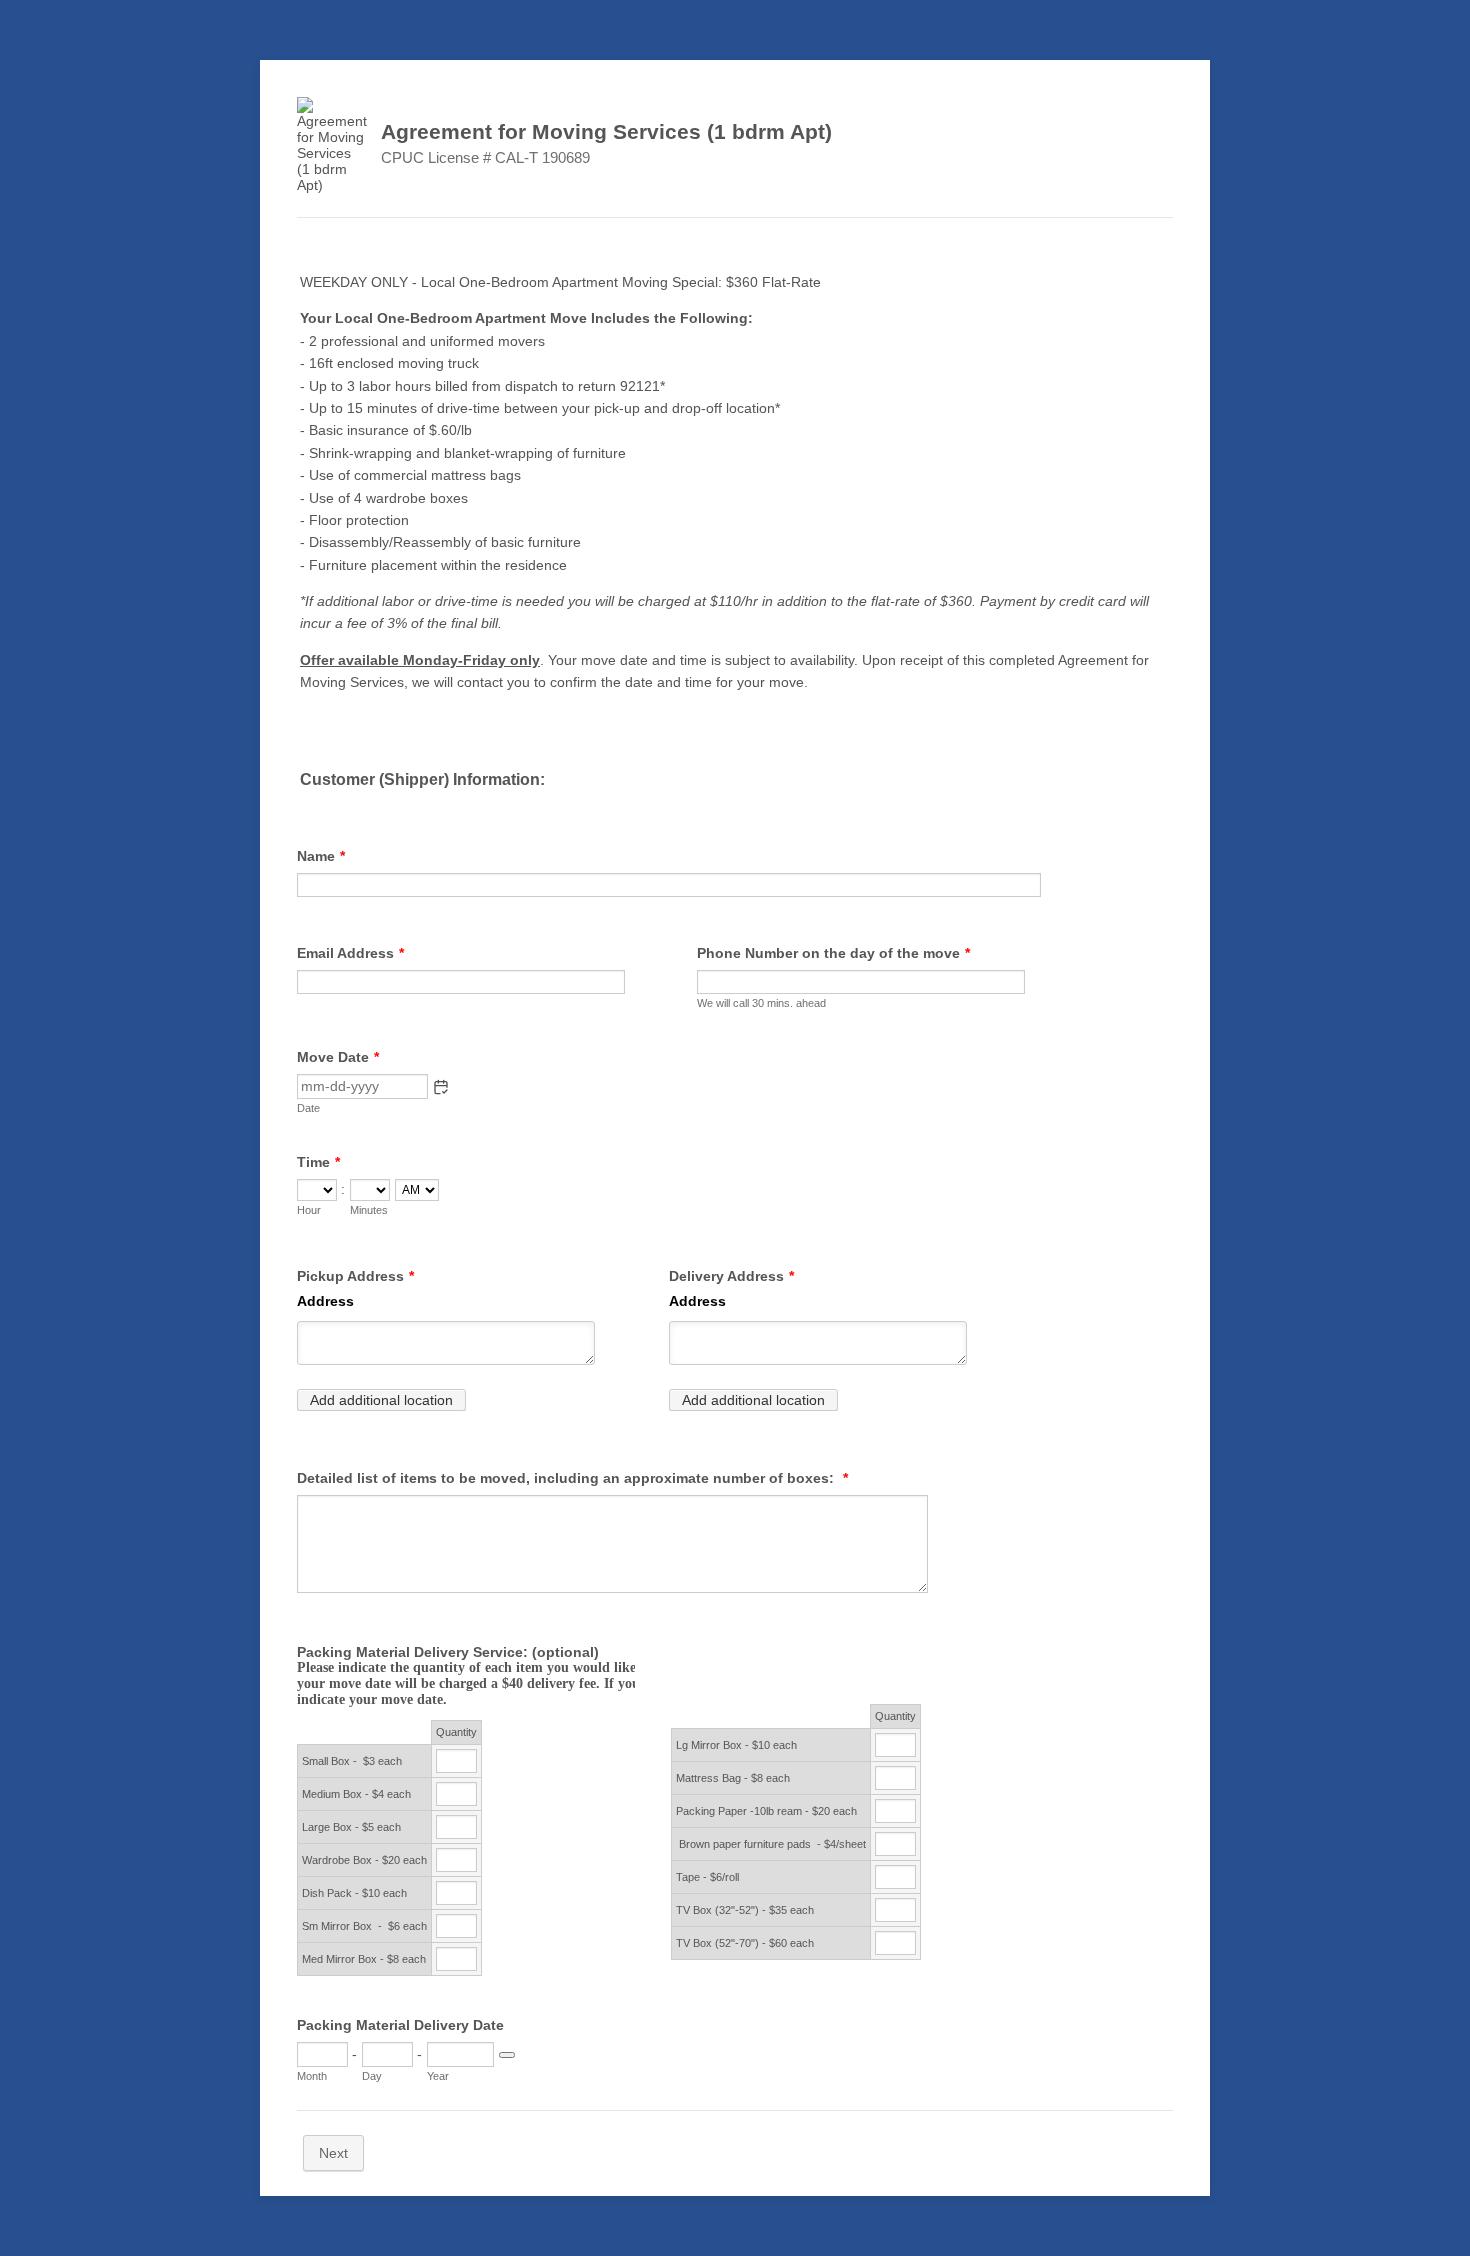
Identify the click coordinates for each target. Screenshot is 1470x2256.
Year (438, 2076)
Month (312, 2076)
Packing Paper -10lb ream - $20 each (766, 1811)
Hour (309, 1210)
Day (372, 2076)
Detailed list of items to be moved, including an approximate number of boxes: (572, 1478)
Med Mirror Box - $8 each (364, 1959)
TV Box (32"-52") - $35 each (745, 1910)
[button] (441, 1087)
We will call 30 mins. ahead (761, 1003)
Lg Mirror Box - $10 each (738, 1745)
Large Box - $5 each (351, 1827)
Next (333, 2153)
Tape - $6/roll (707, 1877)
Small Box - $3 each (352, 1761)
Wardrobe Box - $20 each (364, 1860)
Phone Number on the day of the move (833, 953)
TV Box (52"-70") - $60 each (745, 1943)
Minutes (369, 1210)
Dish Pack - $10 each (354, 1893)
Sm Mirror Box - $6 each (364, 1926)
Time (318, 1162)
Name (321, 856)
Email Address (350, 953)
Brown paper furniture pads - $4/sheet (771, 1844)
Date (308, 1108)
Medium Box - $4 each (356, 1794)
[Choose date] (507, 2055)
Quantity (456, 1732)
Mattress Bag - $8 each (733, 1778)
